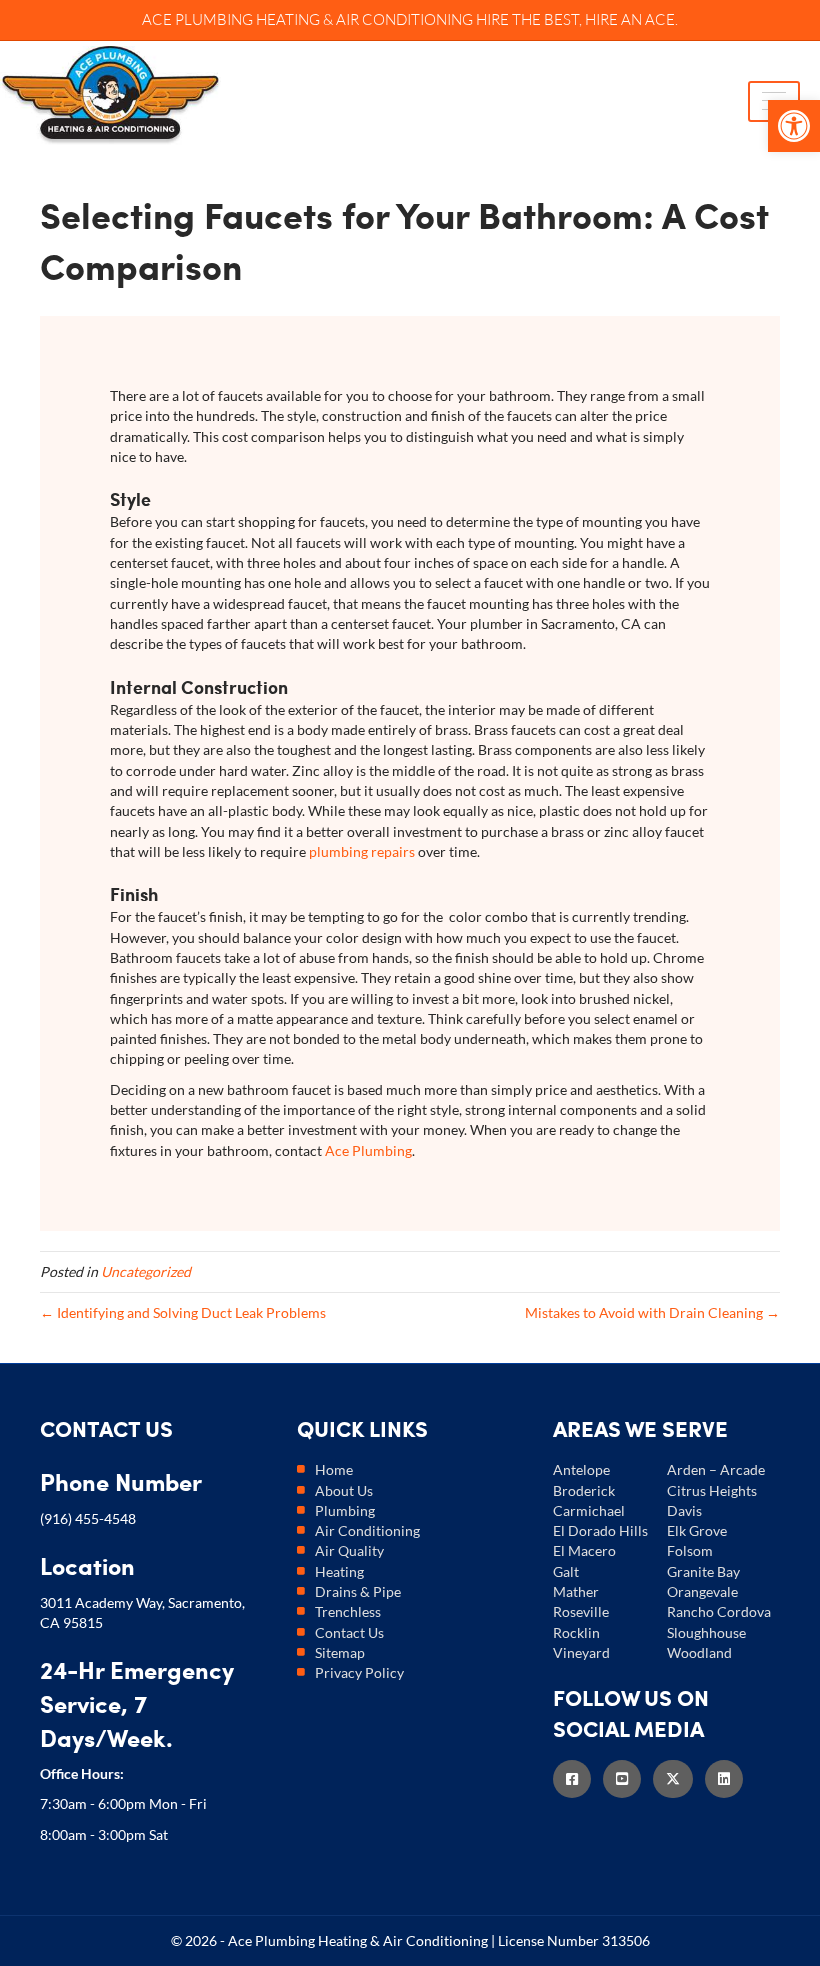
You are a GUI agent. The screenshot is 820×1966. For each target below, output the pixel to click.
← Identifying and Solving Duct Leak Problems (183, 1312)
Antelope (581, 1469)
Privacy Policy (359, 1672)
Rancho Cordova (719, 1611)
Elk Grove (697, 1530)
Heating (339, 1571)
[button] (794, 126)
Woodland (699, 1652)
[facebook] (578, 1778)
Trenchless (348, 1611)
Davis (684, 1510)
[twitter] (679, 1778)
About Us (344, 1490)
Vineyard (581, 1652)
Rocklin (576, 1632)
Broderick (584, 1490)
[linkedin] (730, 1778)
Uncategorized (146, 1271)
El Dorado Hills (600, 1530)
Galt (566, 1571)
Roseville (581, 1611)
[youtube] (628, 1778)
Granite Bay (703, 1571)
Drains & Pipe (358, 1591)
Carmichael (589, 1510)
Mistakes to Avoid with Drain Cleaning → (652, 1312)
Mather (576, 1591)
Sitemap (340, 1652)
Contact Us (349, 1632)
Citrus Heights (712, 1490)
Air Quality (349, 1550)
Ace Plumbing (368, 1150)
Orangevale (702, 1591)
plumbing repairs (362, 851)
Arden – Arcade (716, 1469)
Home (334, 1469)
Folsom (690, 1550)
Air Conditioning (367, 1530)
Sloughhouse (706, 1632)
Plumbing (345, 1510)
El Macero (584, 1550)
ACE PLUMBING (197, 19)
